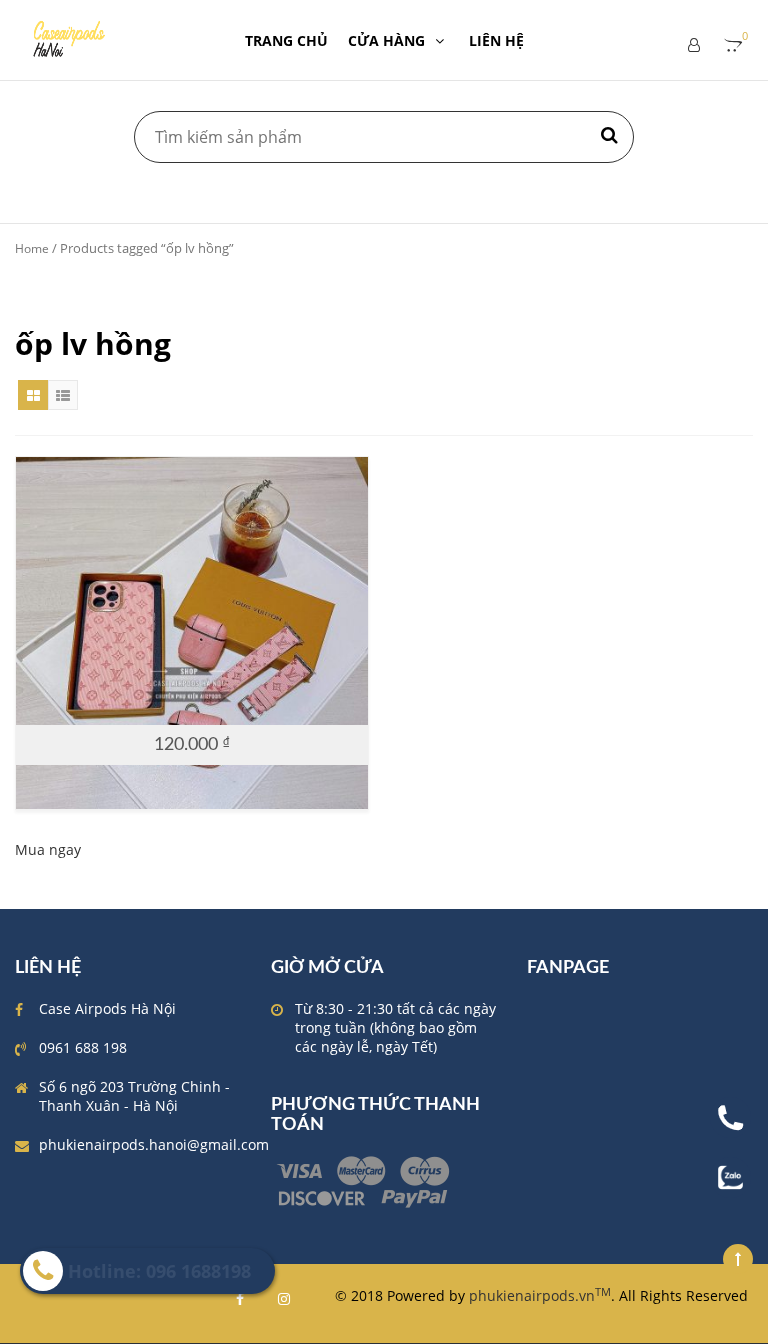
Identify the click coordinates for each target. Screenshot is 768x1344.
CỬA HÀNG (386, 40)
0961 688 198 (83, 1047)
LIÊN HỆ (496, 40)
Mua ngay (48, 849)
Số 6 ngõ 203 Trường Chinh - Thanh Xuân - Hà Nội (134, 1096)
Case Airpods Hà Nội (107, 1008)
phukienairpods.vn (540, 1295)
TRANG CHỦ (286, 40)
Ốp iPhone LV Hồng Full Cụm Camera (192, 635)
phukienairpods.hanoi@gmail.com (154, 1144)
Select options (182, 706)
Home (32, 248)
